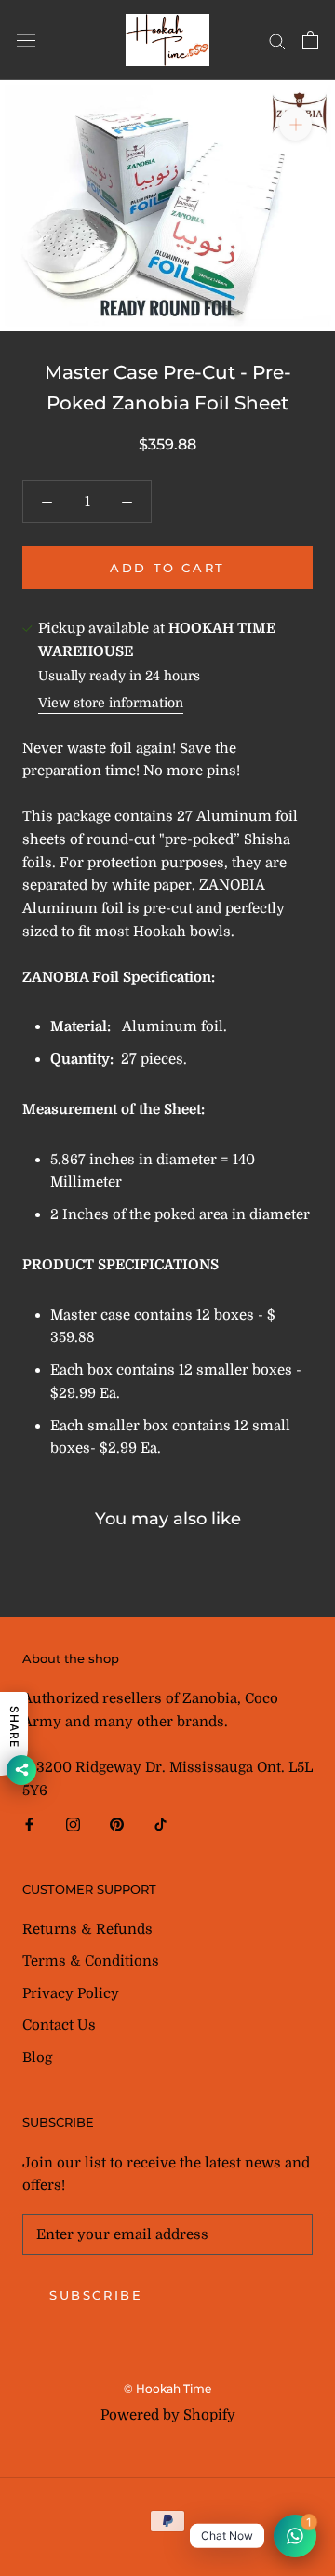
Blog (37, 2058)
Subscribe (96, 2295)
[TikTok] (161, 1824)
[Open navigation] (26, 40)
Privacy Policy (71, 1993)
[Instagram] (73, 1824)
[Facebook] (29, 1824)
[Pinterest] (117, 1824)
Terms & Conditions (91, 1961)
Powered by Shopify (168, 2415)
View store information (111, 703)
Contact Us (59, 2025)
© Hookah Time (167, 2388)
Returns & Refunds (87, 1929)
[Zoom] (295, 124)
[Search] (277, 40)
